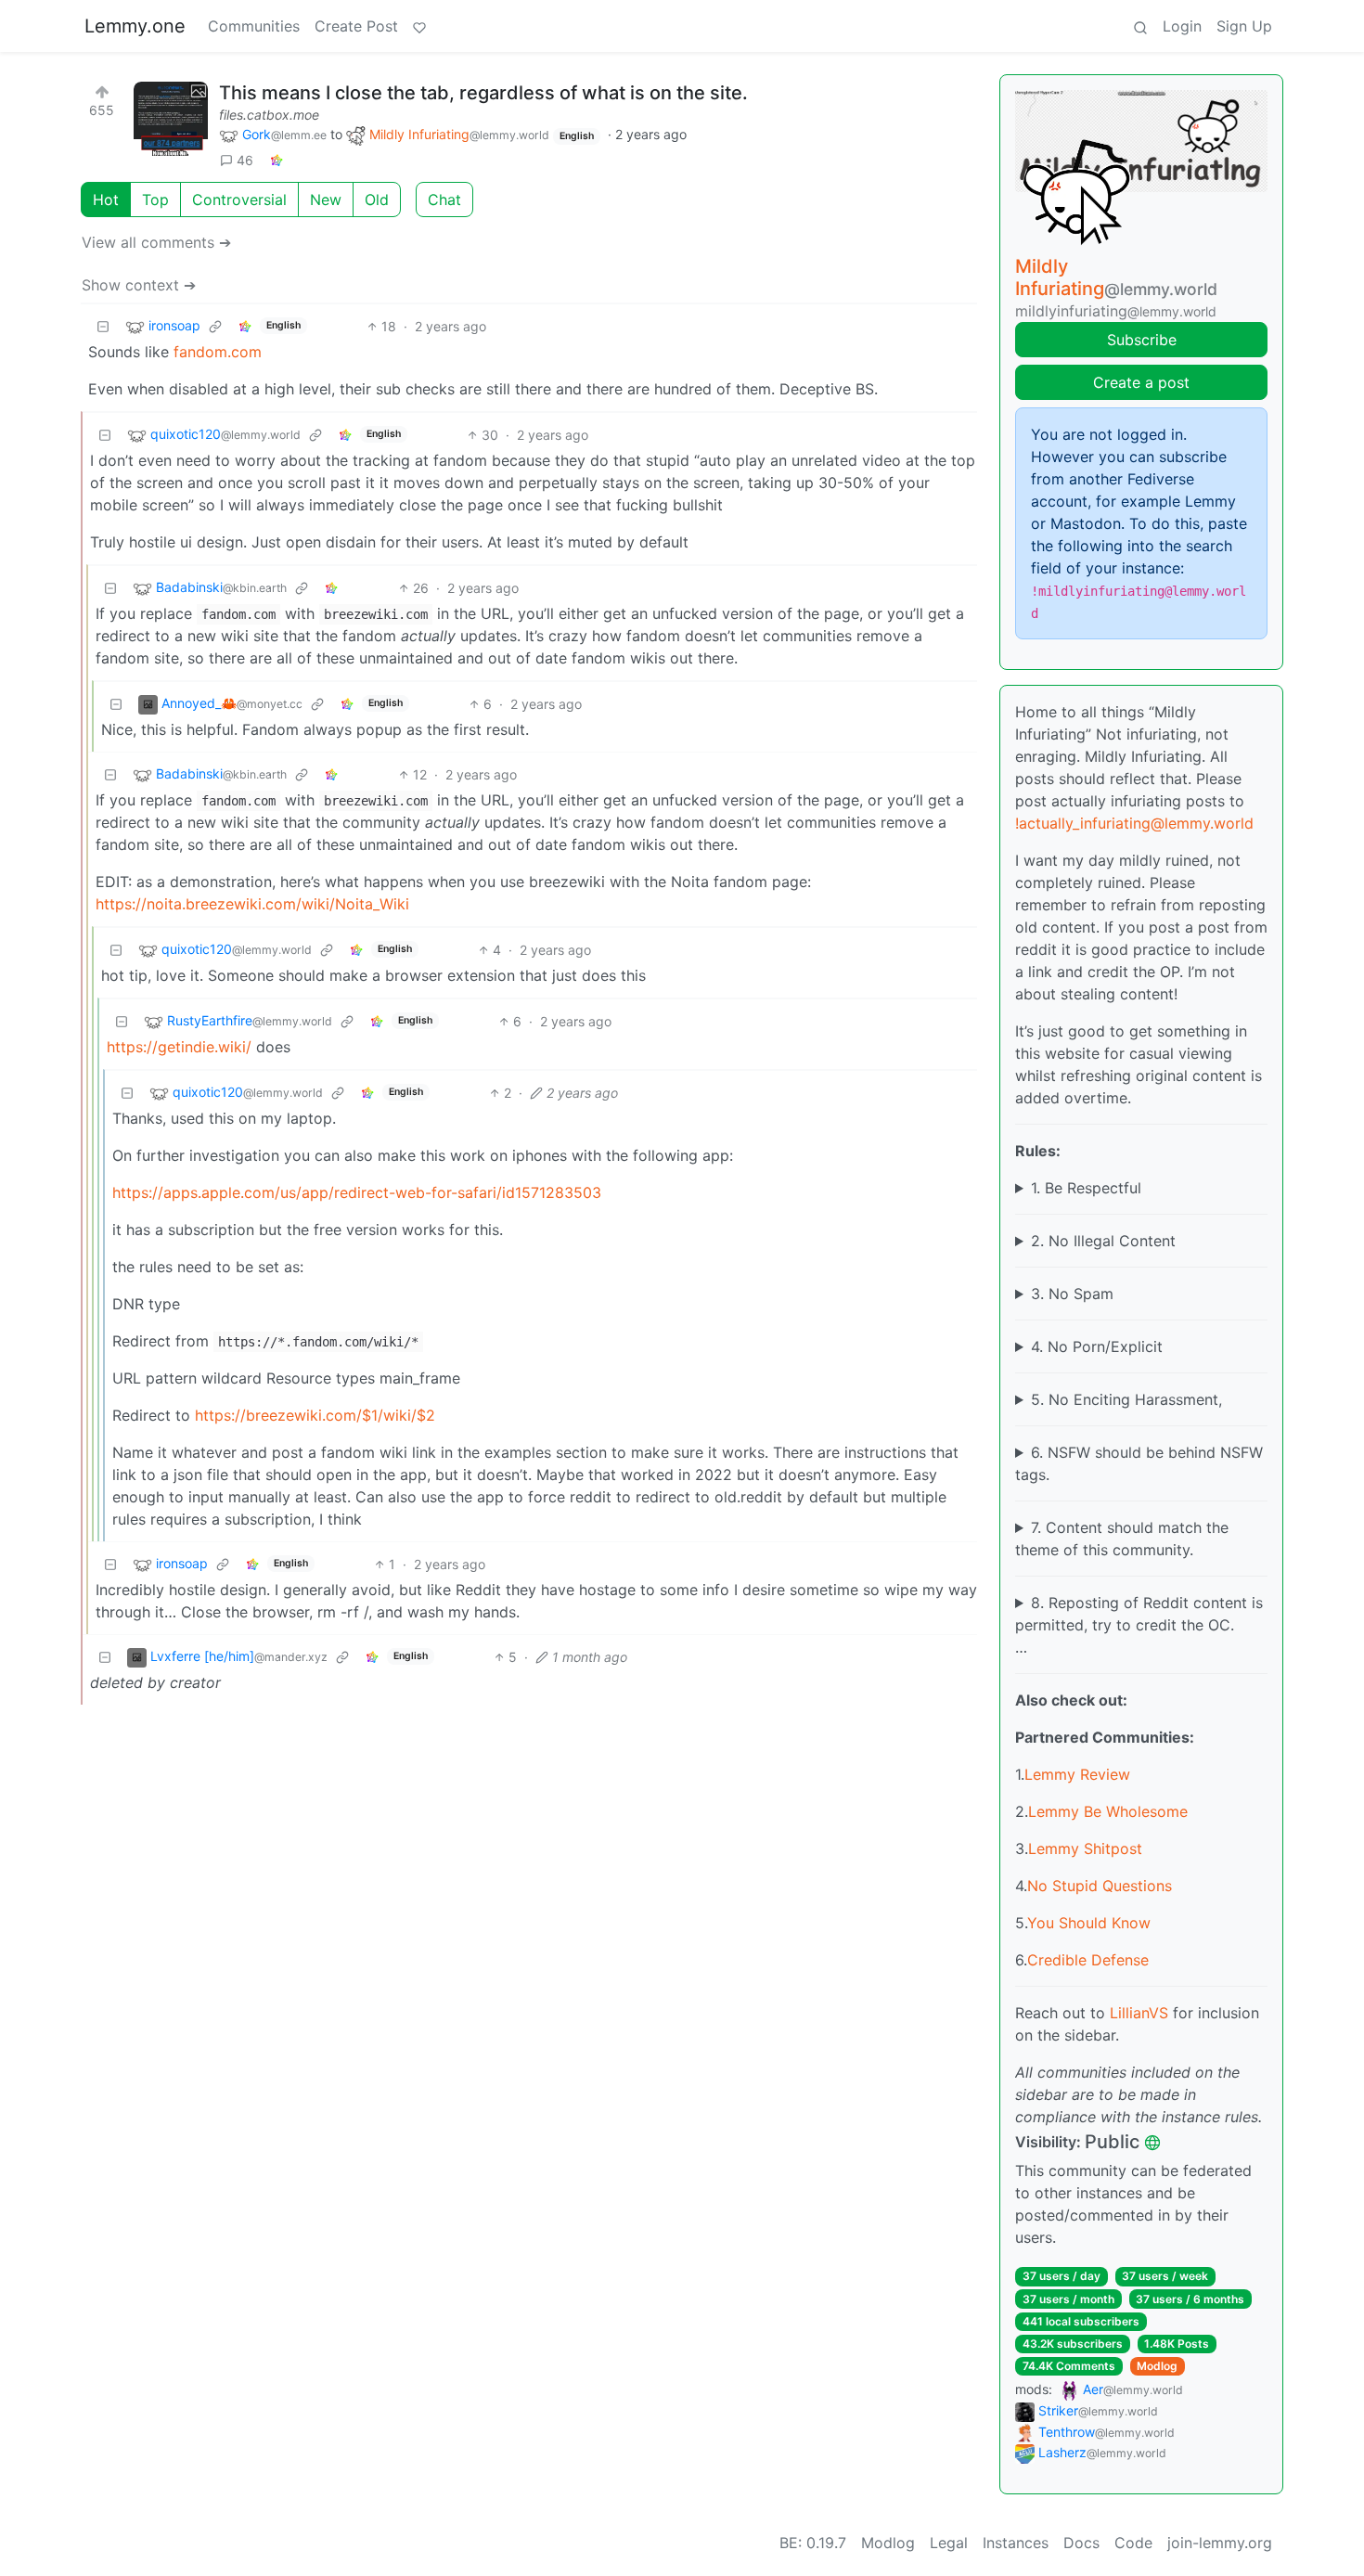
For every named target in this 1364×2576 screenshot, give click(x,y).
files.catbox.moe (269, 115)
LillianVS (1139, 2013)
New (326, 200)
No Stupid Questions (1100, 1886)
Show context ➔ (139, 285)
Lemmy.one (135, 26)
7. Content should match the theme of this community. (1122, 1539)
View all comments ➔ (156, 242)
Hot (106, 200)
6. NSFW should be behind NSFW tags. (1139, 1463)
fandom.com (218, 352)
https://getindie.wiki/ (179, 1047)
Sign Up (1244, 26)
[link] (277, 160)
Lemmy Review (1077, 1774)
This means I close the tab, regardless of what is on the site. (483, 93)
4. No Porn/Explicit (1097, 1346)
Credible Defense (1088, 1960)
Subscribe (1142, 340)
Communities (254, 26)
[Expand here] (171, 119)
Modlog (1157, 2366)
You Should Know (1089, 1923)
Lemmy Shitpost (1085, 1848)
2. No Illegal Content (1103, 1241)
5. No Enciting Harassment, (1126, 1399)
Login (1182, 26)
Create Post (356, 26)
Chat (444, 200)
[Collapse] (103, 326)
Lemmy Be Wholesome (1108, 1811)
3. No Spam (1072, 1294)
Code (1133, 2543)
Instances (1016, 2543)
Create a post (1141, 382)
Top (155, 200)
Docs (1081, 2543)
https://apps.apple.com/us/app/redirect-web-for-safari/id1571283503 (357, 1192)
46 (245, 160)
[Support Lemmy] (419, 26)
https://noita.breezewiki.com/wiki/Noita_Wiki (252, 904)
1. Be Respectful (1086, 1188)
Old (377, 200)
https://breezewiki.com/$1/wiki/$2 (315, 1415)
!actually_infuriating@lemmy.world (1134, 823)
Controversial (239, 200)
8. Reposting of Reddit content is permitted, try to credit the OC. (1139, 1614)
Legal (949, 2543)
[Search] (1140, 26)
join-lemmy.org (1220, 2543)
